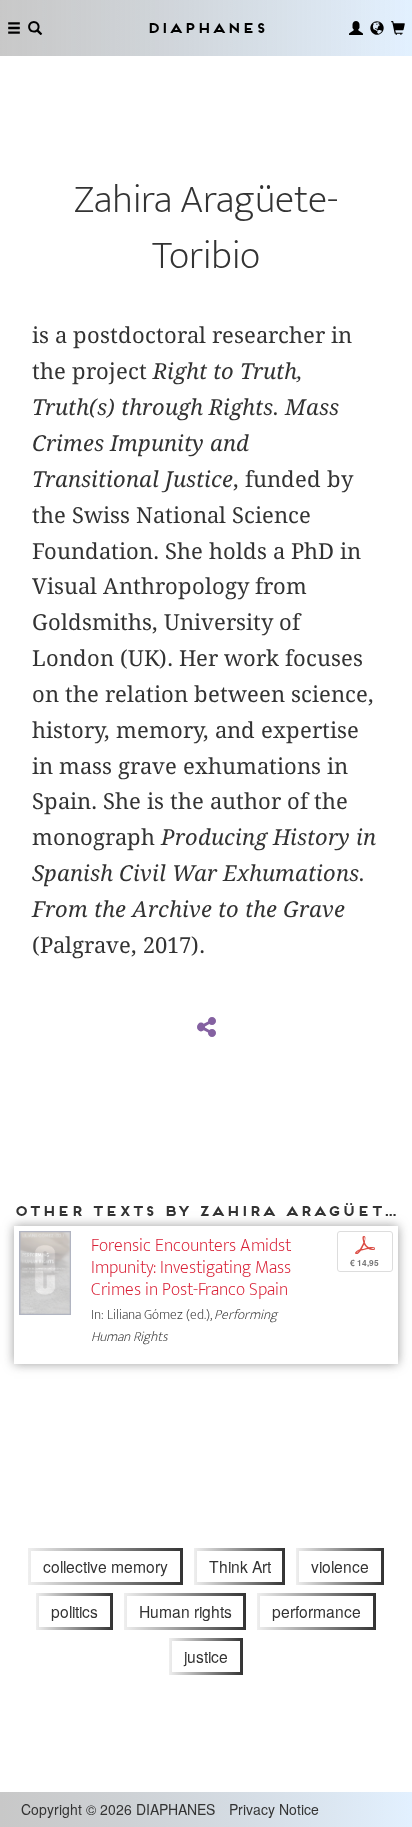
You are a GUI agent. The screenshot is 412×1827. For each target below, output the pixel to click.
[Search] (35, 28)
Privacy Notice (274, 1809)
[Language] (377, 28)
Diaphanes (206, 27)
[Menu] (14, 28)
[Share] (206, 1028)
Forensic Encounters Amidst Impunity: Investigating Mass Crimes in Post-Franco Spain (191, 1267)
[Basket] (398, 28)
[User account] (356, 28)
